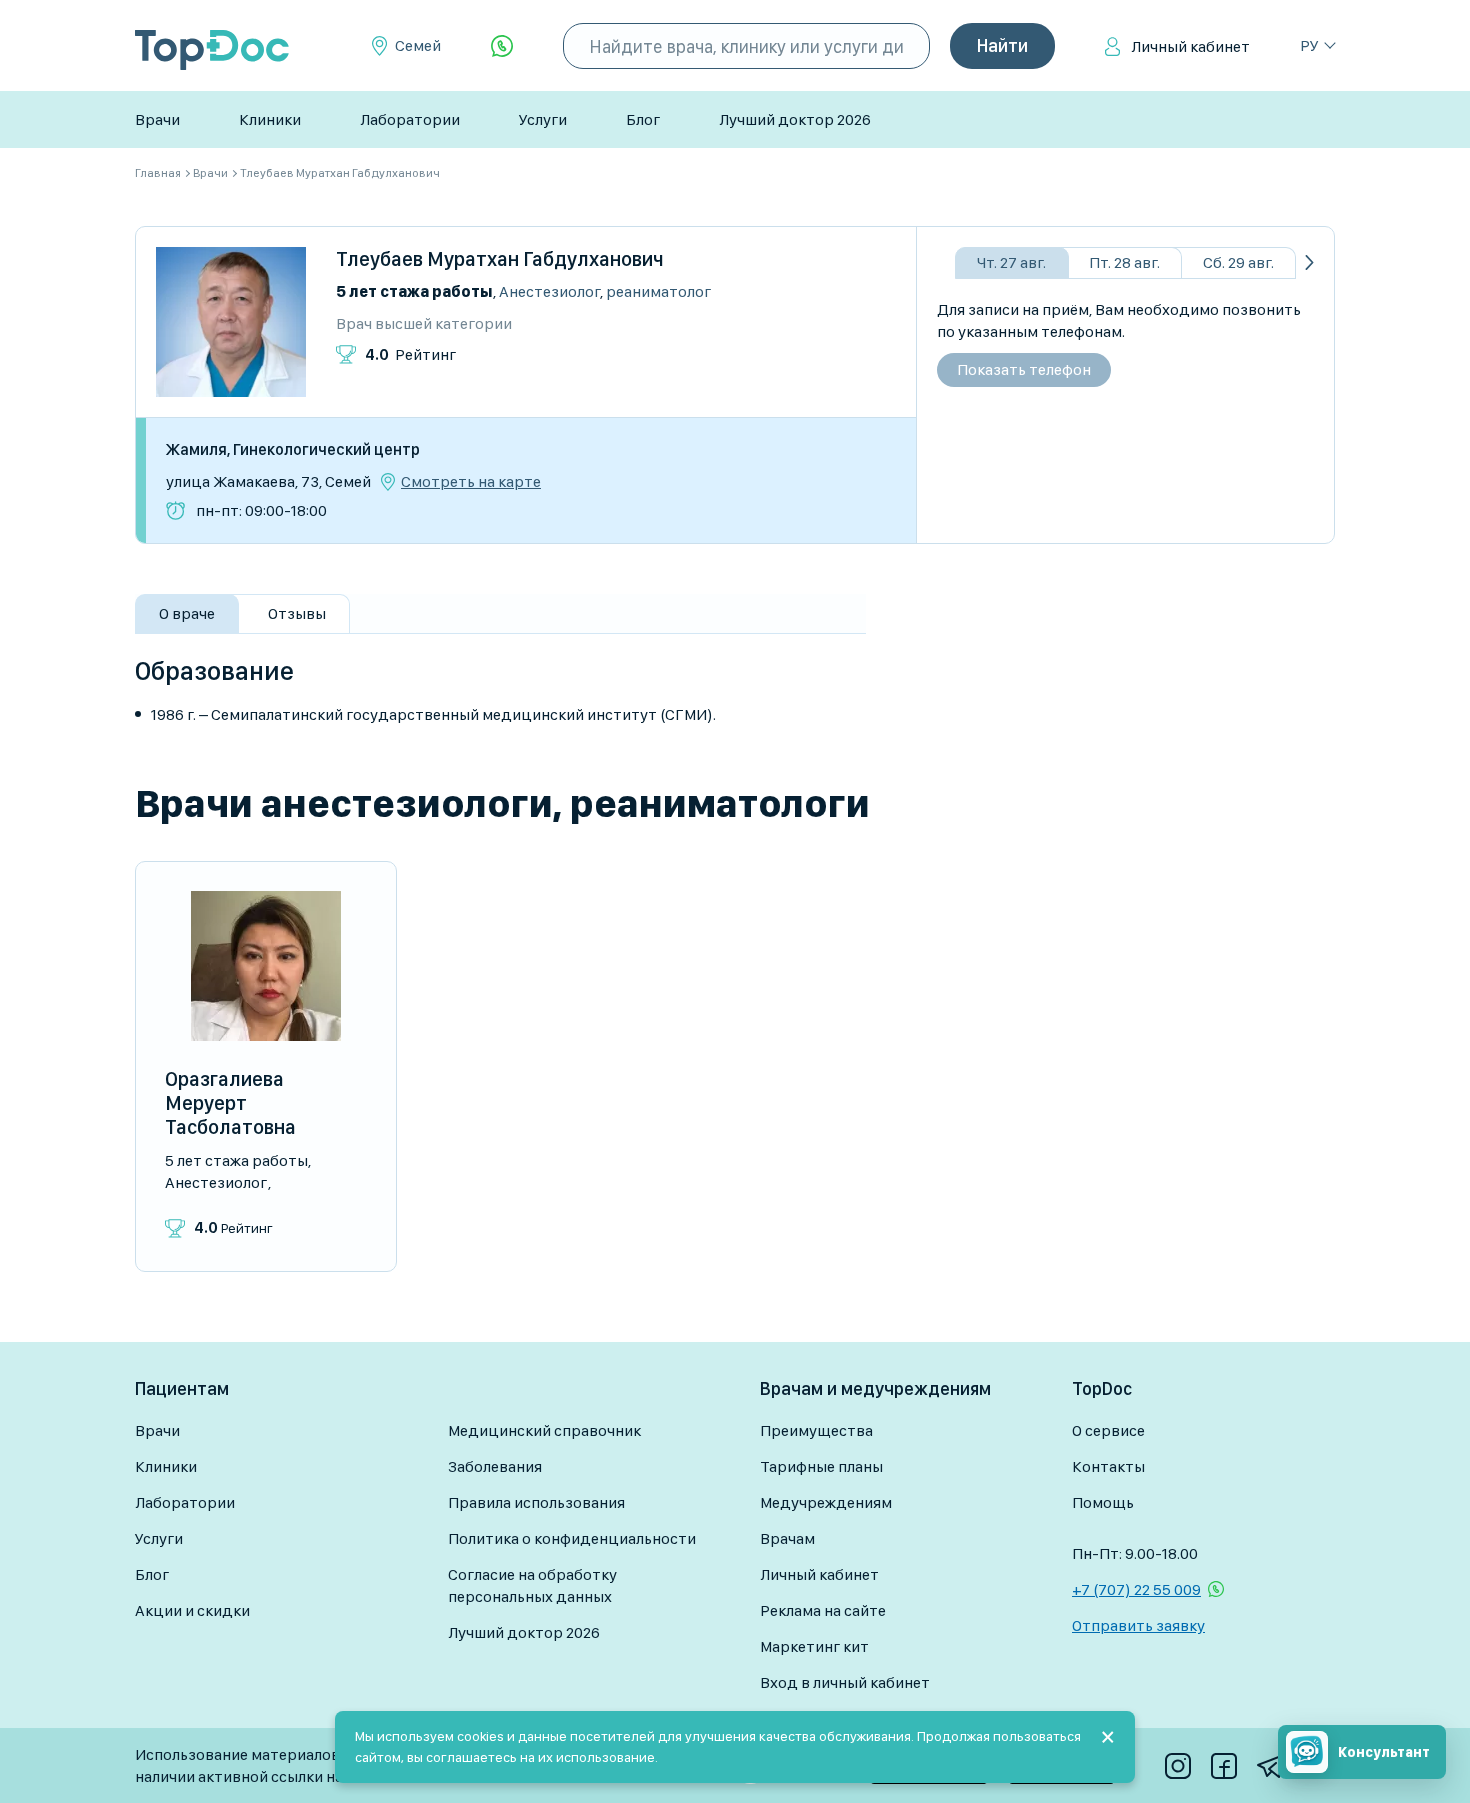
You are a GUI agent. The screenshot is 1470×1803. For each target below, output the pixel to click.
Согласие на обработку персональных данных (532, 1585)
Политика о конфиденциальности (572, 1538)
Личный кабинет (1190, 46)
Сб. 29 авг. (1238, 262)
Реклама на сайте (823, 1610)
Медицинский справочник (544, 1430)
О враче (187, 613)
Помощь (1103, 1502)
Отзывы (297, 613)
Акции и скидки (192, 1610)
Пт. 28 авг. (1124, 262)
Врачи (157, 119)
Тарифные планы (821, 1466)
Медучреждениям (826, 1502)
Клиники (270, 119)
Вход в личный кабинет (845, 1682)
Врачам (787, 1538)
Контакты (1108, 1466)
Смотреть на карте (471, 482)
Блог (643, 119)
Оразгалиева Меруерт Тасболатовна (230, 1103)
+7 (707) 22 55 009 (1136, 1589)
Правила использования (536, 1502)
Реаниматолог (658, 291)
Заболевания (495, 1466)
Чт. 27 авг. (1011, 262)
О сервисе (1108, 1430)
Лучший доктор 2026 (795, 119)
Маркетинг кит (814, 1646)
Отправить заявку (1138, 1625)
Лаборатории (410, 119)
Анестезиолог (549, 291)
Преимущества (816, 1430)
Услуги (543, 119)
